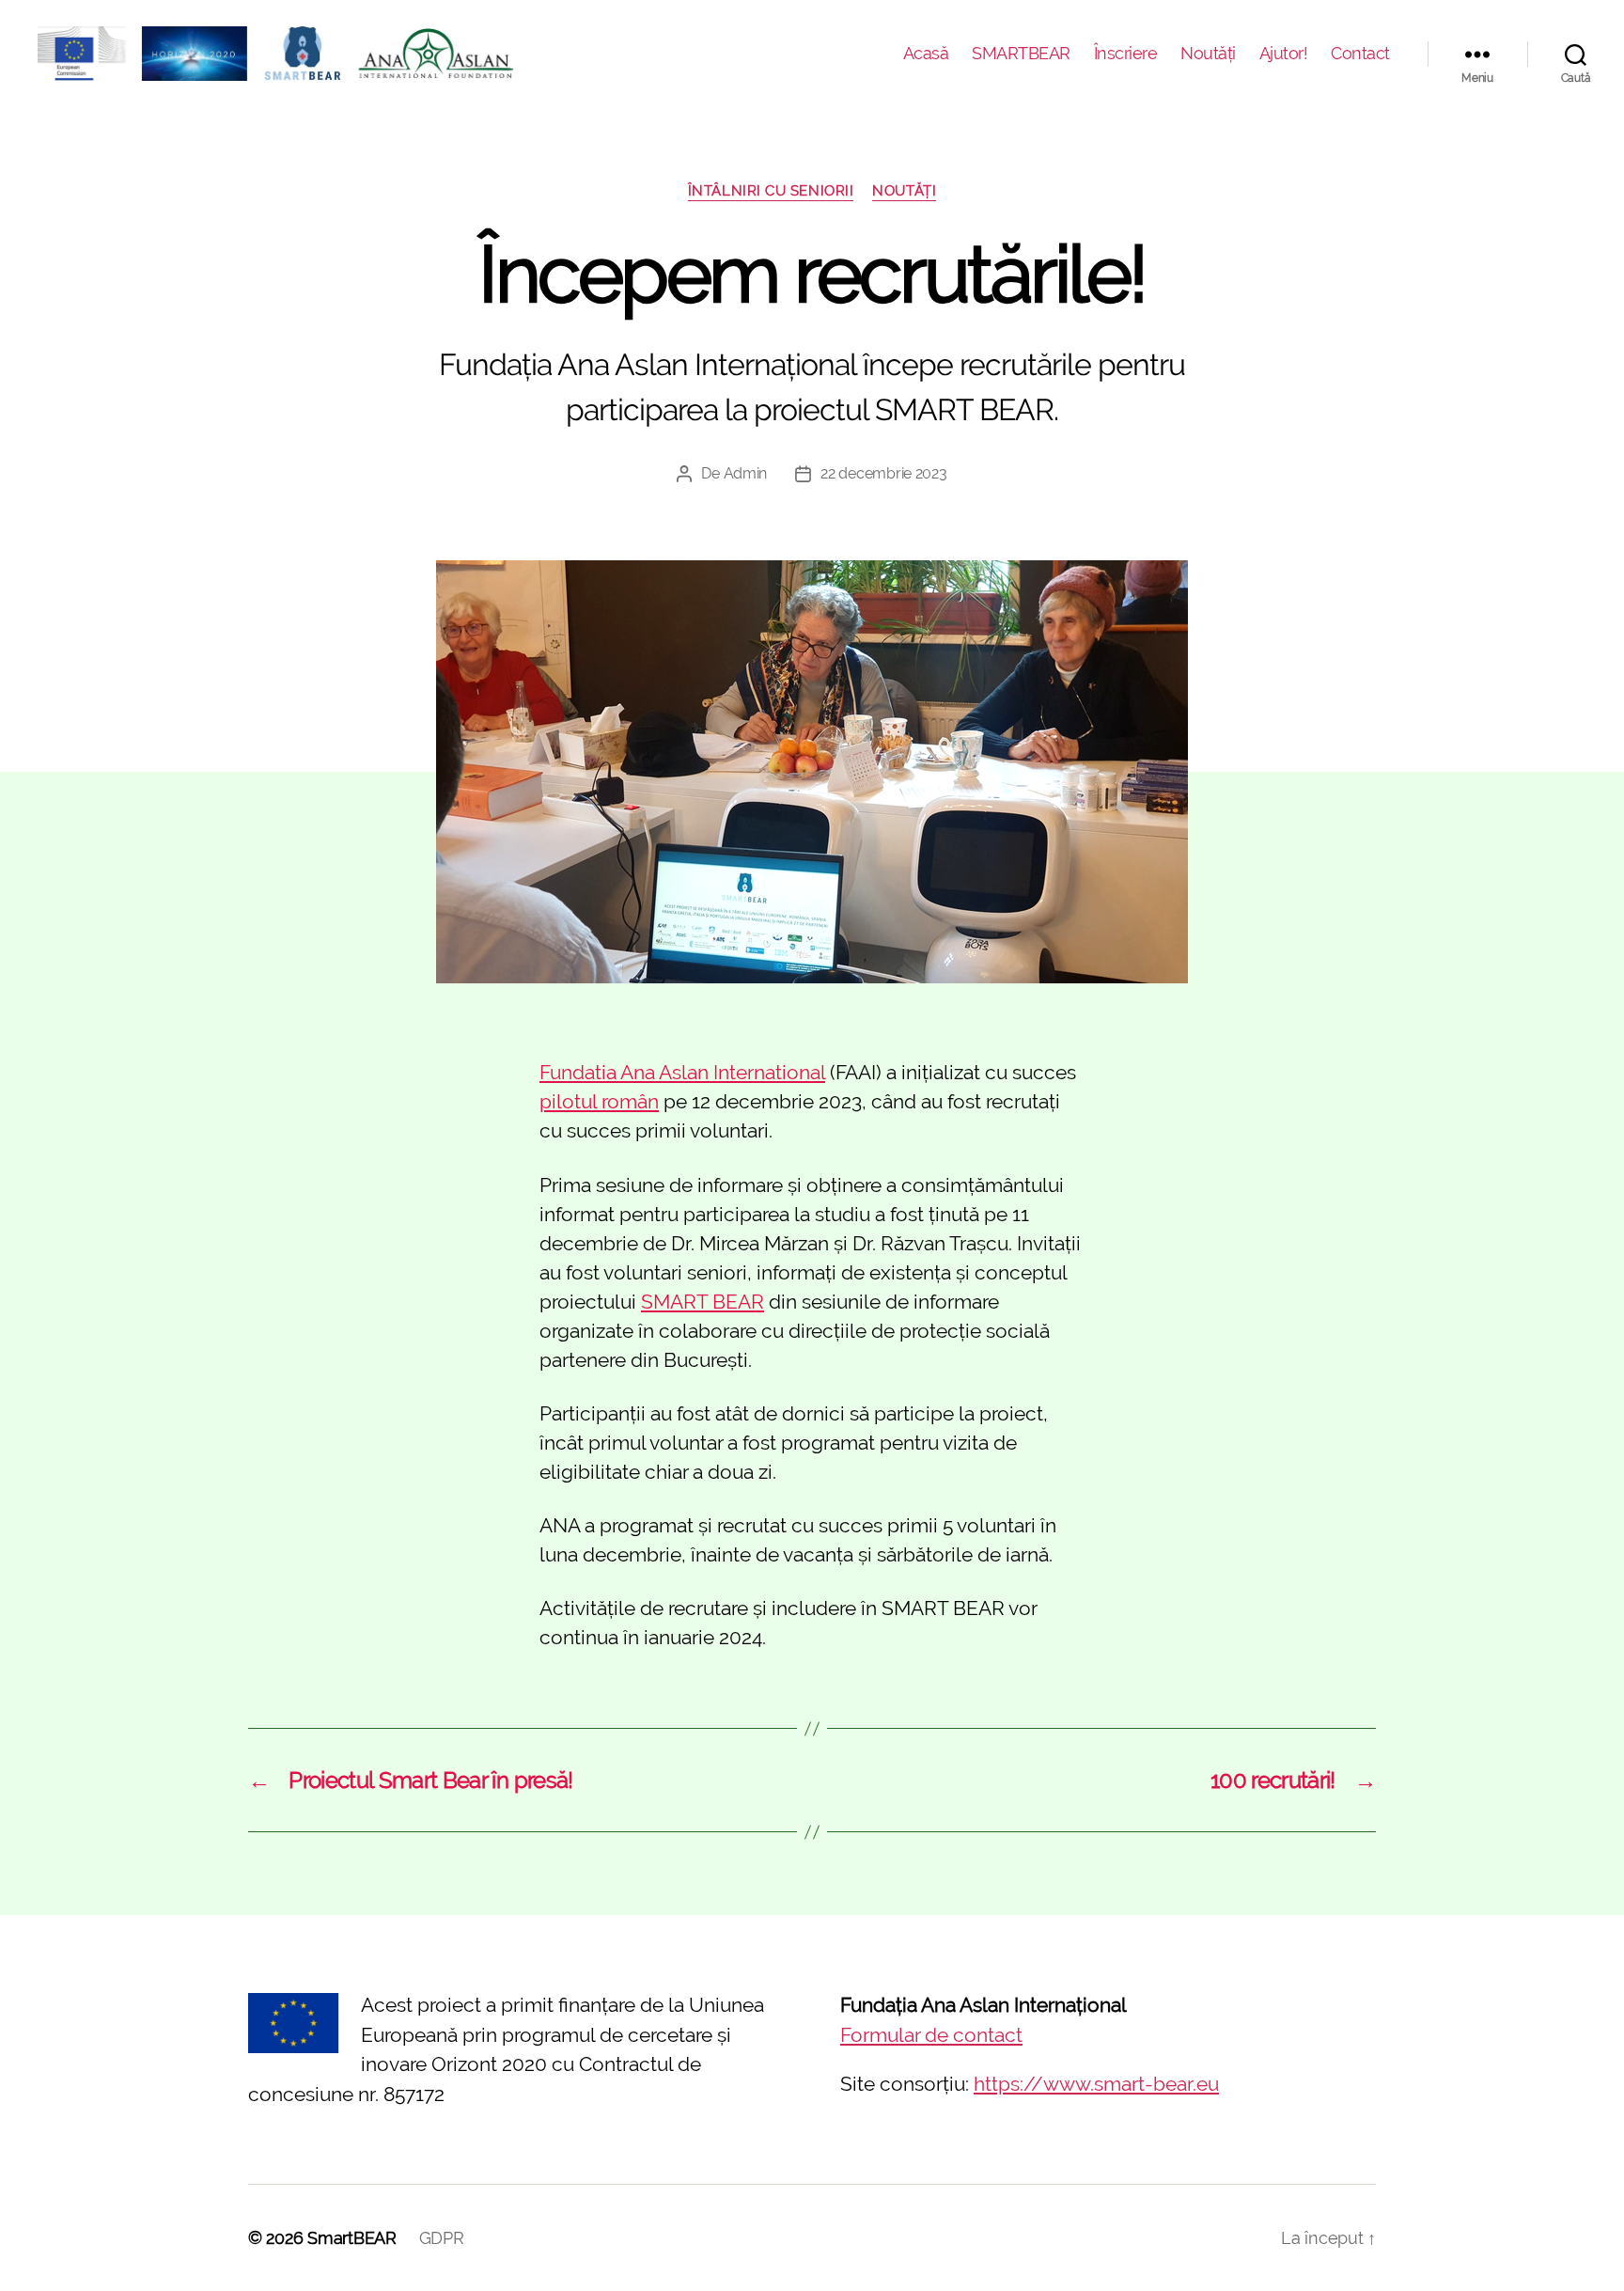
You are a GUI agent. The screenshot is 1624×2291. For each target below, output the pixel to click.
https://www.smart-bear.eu (1096, 2084)
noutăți (904, 191)
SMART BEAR (703, 1302)
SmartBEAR (352, 2238)
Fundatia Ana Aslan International (682, 1072)
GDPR (442, 2238)
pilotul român (599, 1101)
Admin (746, 473)
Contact (1360, 53)
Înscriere (1126, 53)
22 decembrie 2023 (883, 473)
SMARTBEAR (1021, 53)
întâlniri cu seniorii (771, 191)
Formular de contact (931, 2035)
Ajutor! (1284, 53)
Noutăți (1208, 53)
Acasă (926, 53)
